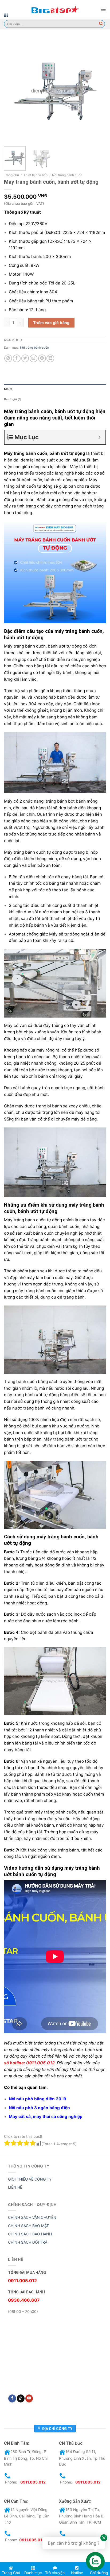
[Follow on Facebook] (12, 2398)
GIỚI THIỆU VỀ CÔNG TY (30, 2179)
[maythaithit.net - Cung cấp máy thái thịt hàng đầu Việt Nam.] (55, 9)
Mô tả (8, 389)
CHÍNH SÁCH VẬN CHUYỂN (32, 2217)
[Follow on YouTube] (29, 2398)
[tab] (55, 389)
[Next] (97, 91)
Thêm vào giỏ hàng (51, 323)
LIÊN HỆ (15, 2187)
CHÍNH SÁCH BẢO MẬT (28, 2226)
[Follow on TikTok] (21, 2398)
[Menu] (103, 9)
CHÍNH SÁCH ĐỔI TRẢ (28, 2242)
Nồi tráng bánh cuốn (67, 175)
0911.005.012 (33, 2482)
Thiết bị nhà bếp (36, 175)
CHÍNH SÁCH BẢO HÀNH (30, 2234)
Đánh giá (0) (13, 399)
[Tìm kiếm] (101, 24)
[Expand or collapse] (99, 437)
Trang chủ (11, 175)
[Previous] (13, 91)
